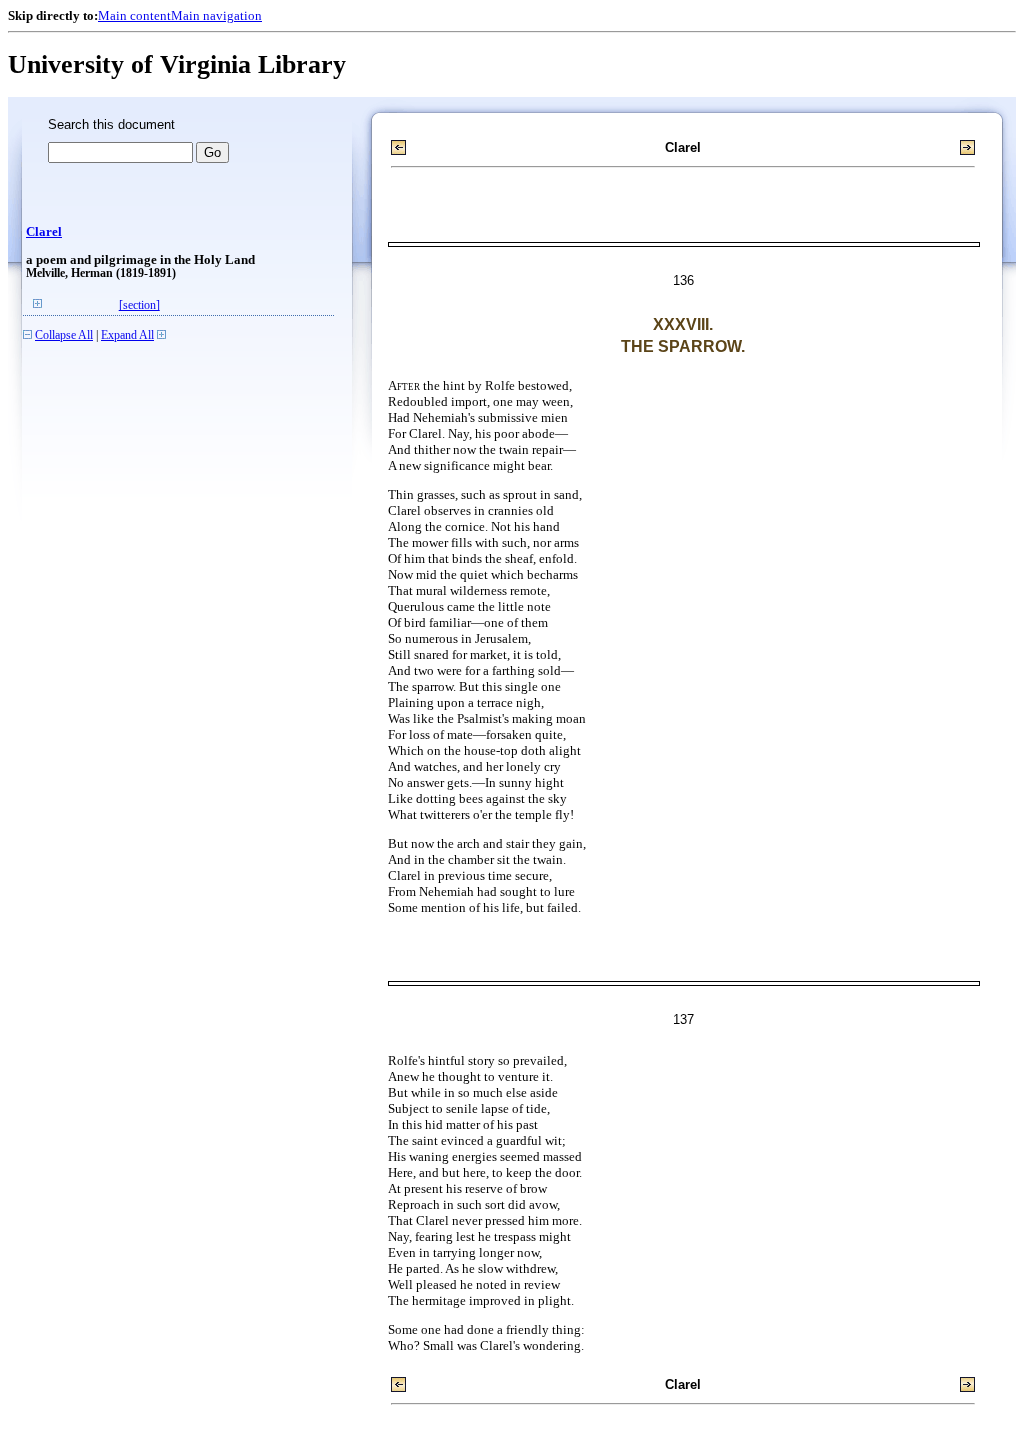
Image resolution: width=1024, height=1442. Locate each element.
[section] (139, 305)
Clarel (44, 232)
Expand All (127, 335)
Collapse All (64, 335)
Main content (134, 15)
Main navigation (216, 15)
